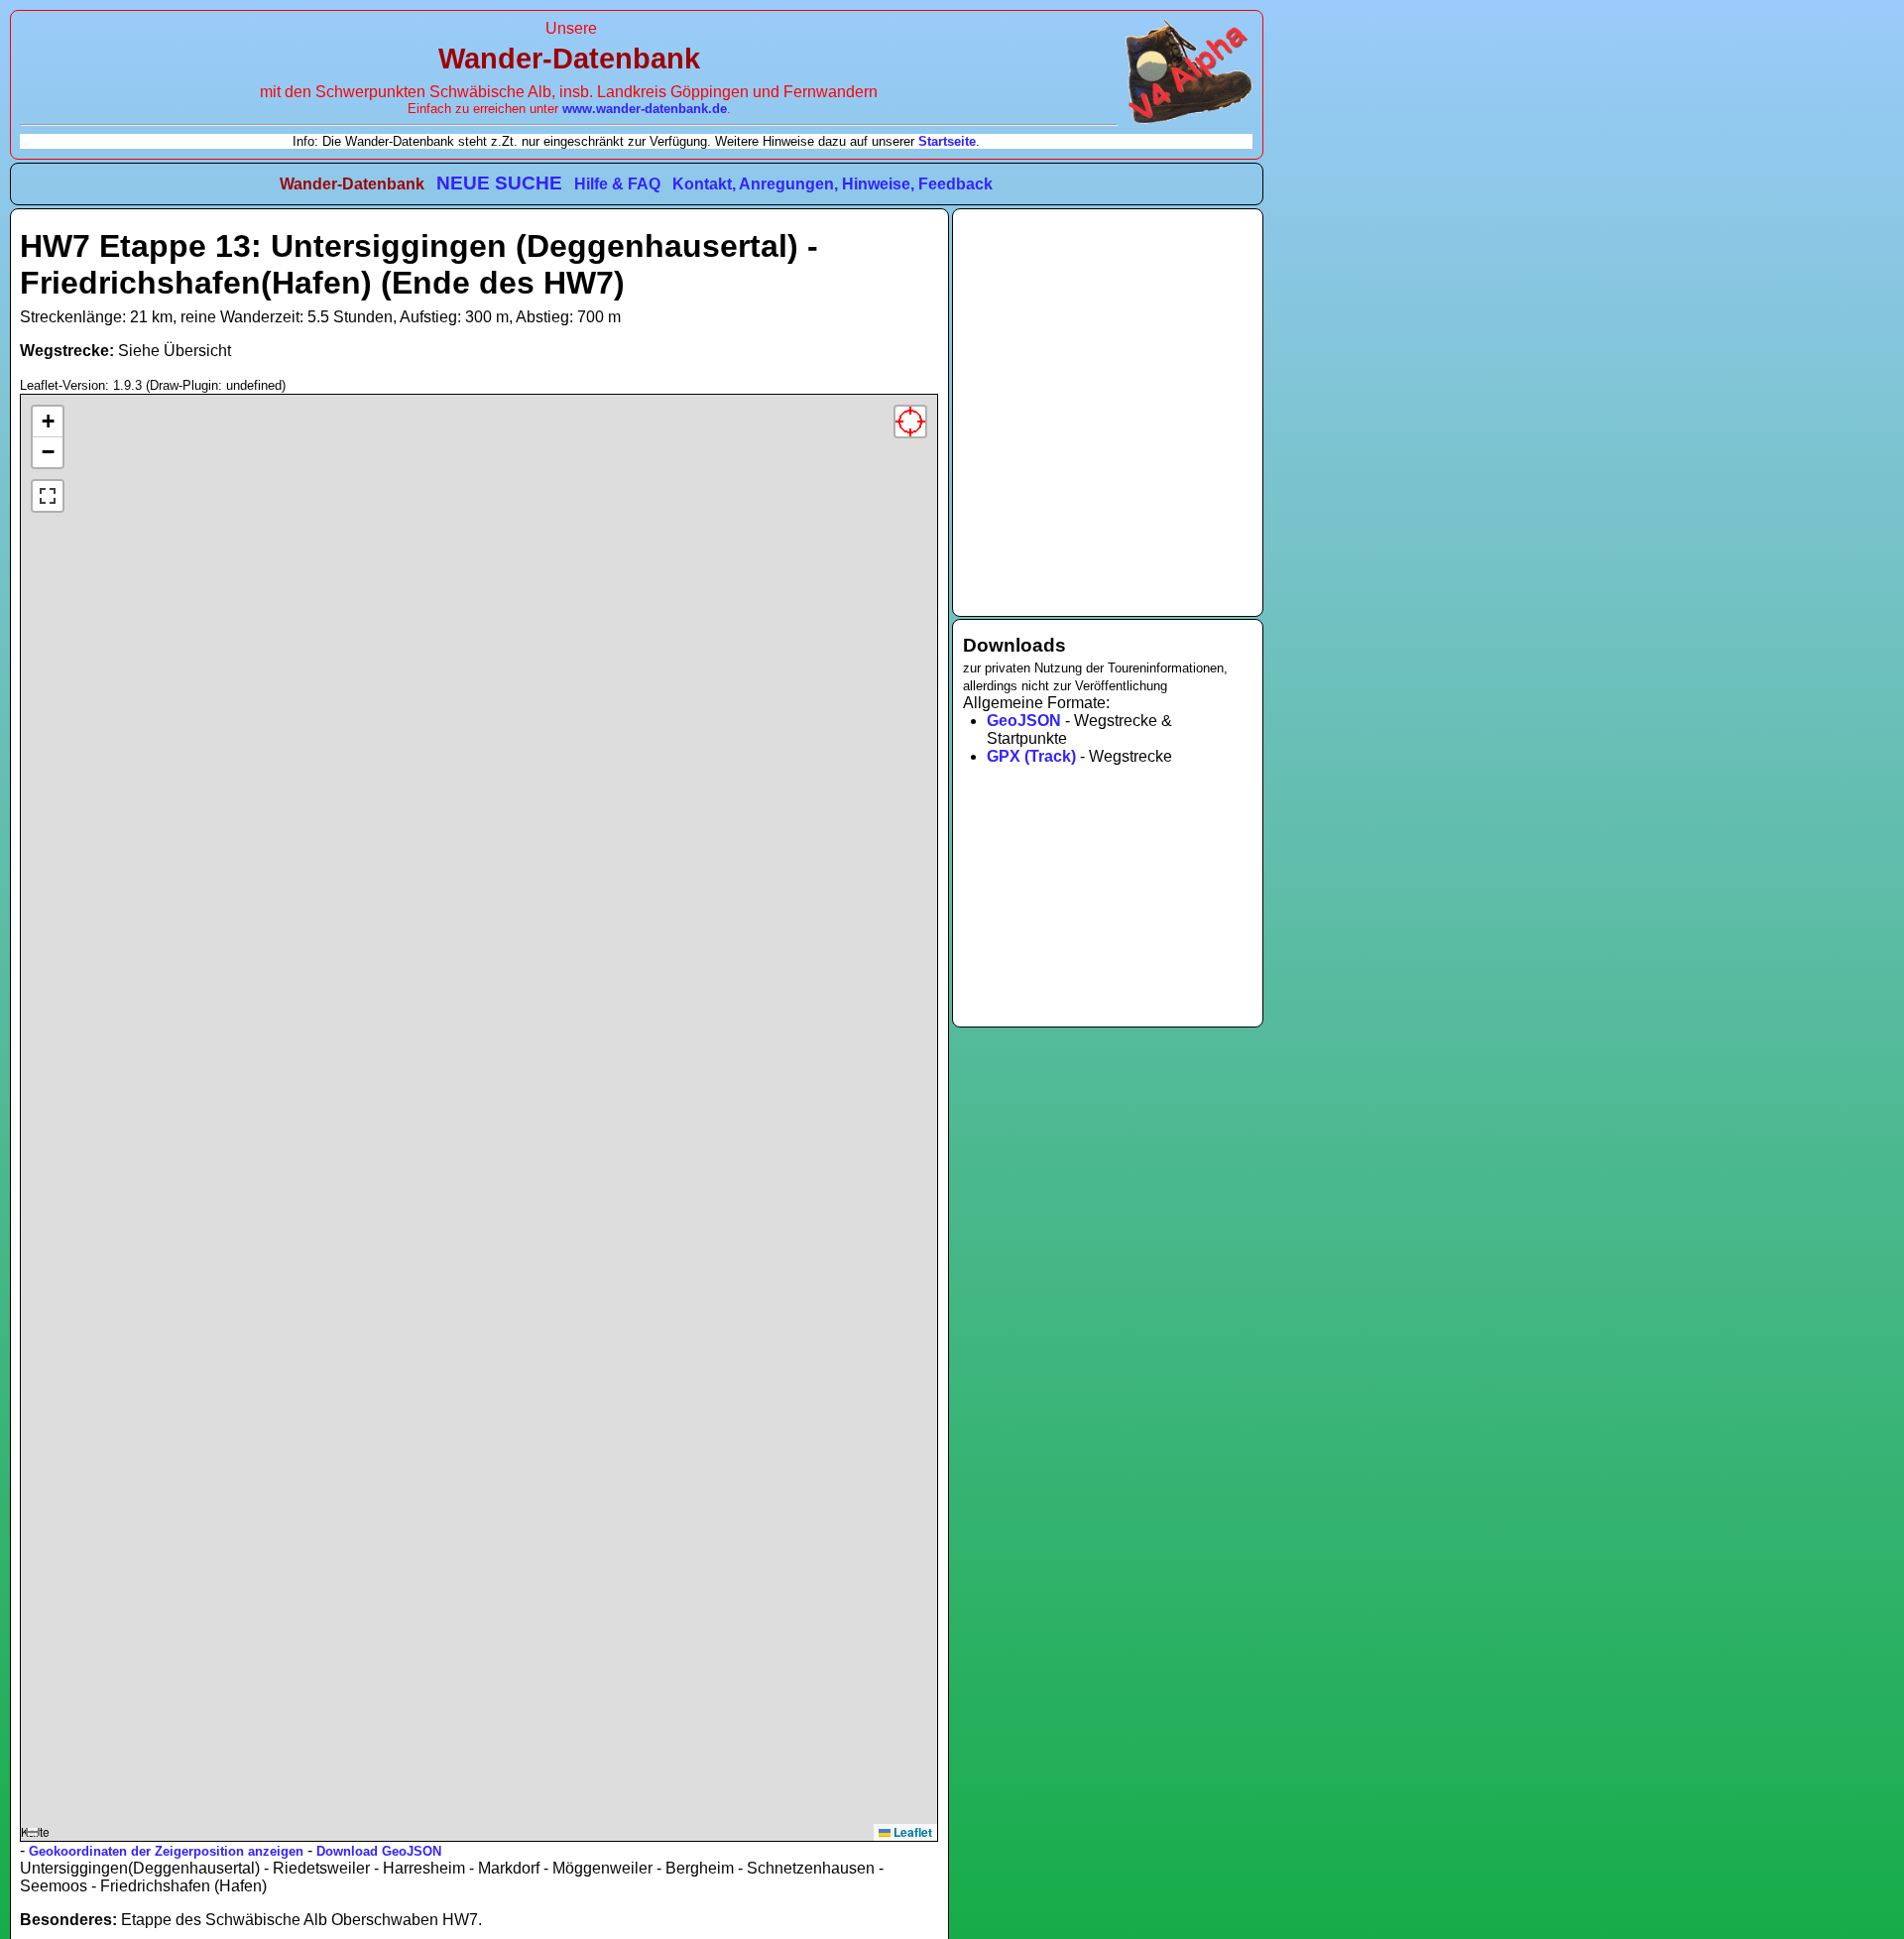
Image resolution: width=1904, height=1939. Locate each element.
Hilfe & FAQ (617, 184)
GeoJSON (1024, 721)
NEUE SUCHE (499, 183)
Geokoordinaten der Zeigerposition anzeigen (166, 1851)
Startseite (947, 141)
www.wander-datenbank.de (645, 109)
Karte (476, 1125)
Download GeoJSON (379, 1851)
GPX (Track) (1031, 756)
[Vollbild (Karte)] (48, 496)
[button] (48, 422)
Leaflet (911, 1832)
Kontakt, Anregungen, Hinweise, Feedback (833, 184)
